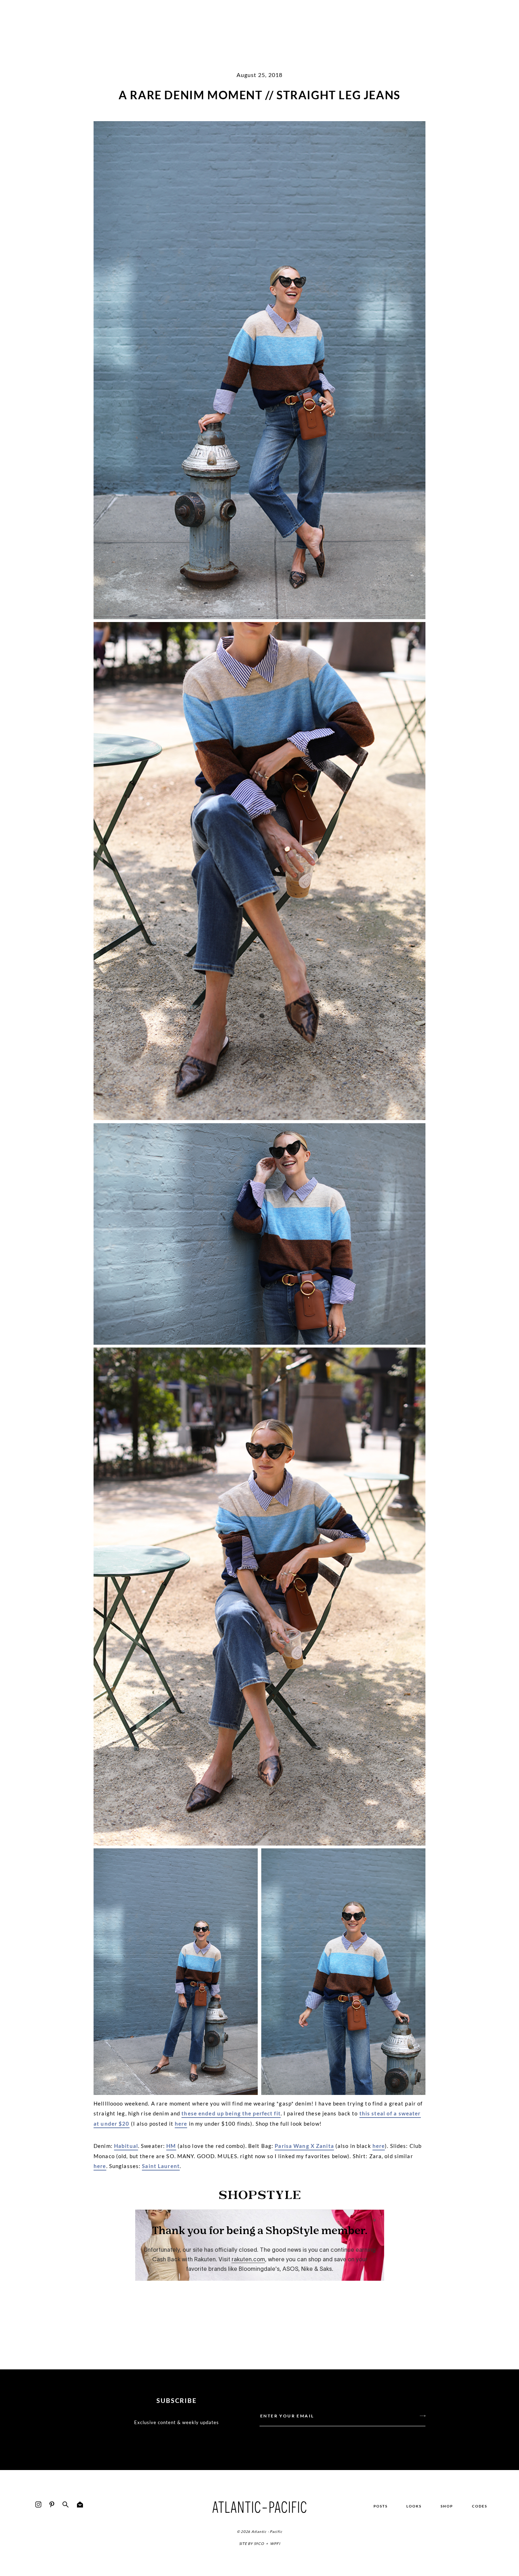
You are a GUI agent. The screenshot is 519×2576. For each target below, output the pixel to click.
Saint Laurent (161, 2166)
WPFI (275, 2544)
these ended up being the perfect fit (231, 2113)
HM (171, 2146)
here (181, 2124)
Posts (381, 2506)
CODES (480, 2506)
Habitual (126, 2146)
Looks (414, 2506)
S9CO (259, 2544)
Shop (447, 2506)
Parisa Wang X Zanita (304, 2146)
